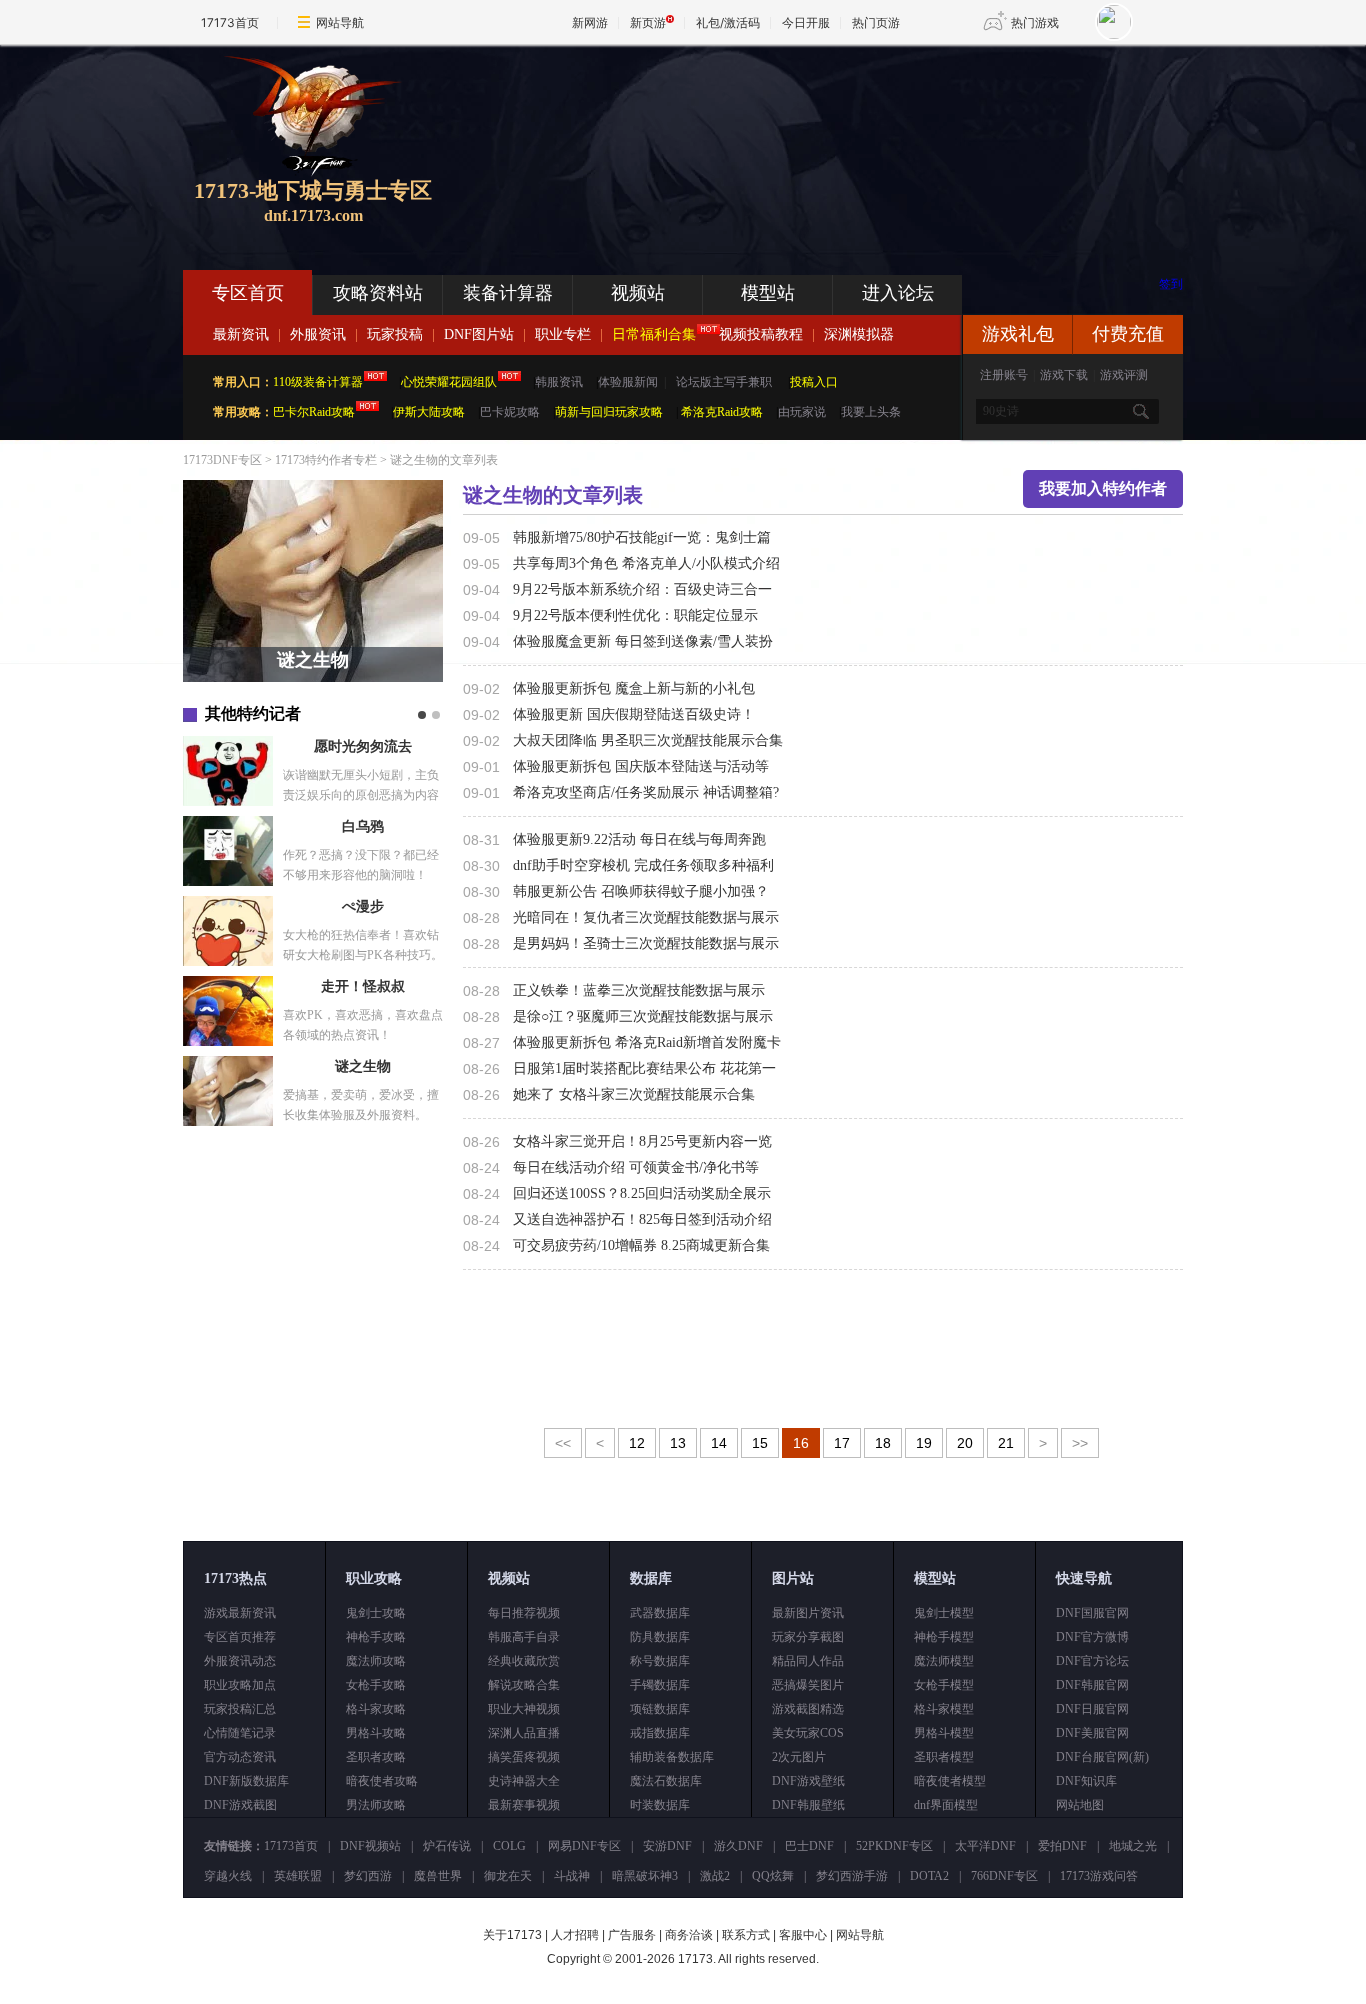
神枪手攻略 (376, 1637)
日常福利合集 (654, 334)
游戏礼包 (1018, 334)
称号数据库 (660, 1661)
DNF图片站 (479, 334)
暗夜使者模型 (950, 1781)
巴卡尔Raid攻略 (314, 412)
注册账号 (1004, 375)
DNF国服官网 (1092, 1613)
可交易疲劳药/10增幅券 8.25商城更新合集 (641, 1245)
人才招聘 (575, 1935)
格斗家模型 (944, 1709)
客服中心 (803, 1935)
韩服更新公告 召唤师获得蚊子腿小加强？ (641, 891)
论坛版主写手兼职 (724, 382)
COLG (509, 1846)
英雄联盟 (298, 1876)
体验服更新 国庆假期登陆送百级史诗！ (634, 714)
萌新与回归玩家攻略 (609, 412)
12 (637, 1443)
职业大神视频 (524, 1709)
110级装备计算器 (318, 382)
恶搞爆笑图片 (808, 1685)
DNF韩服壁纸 (808, 1805)
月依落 (363, 746)
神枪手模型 (944, 1637)
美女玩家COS (808, 1733)
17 (842, 1443)
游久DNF (738, 1846)
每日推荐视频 (524, 1613)
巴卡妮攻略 (510, 412)
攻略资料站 (378, 293)
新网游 (590, 22)
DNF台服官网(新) (1102, 1757)
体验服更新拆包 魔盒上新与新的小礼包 (634, 688)
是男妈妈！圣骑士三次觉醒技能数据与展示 (646, 943)
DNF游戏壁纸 (808, 1781)
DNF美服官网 (1092, 1733)
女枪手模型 (944, 1685)
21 (1006, 1443)
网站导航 (340, 22)
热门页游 (876, 22)
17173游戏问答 (1099, 1876)
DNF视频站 (370, 1846)
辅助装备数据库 (672, 1757)
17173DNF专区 (222, 460)
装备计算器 (508, 293)
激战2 (715, 1876)
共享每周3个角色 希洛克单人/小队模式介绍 (646, 563)
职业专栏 (563, 334)
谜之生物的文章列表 (444, 460)
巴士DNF (809, 1846)
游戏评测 (1124, 375)
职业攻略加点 (240, 1685)
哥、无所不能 (363, 826)
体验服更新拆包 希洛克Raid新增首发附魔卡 (647, 1042)
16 (801, 1443)
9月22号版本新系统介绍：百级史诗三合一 (642, 589)
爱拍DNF (1062, 1846)
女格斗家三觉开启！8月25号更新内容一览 (642, 1141)
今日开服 (806, 22)
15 (760, 1443)
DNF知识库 (1086, 1781)
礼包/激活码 (728, 22)
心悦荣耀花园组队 (449, 382)
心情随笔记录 (240, 1733)
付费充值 (1128, 334)
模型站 (768, 293)
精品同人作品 (808, 1661)
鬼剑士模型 (944, 1613)
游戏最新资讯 (240, 1613)
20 (965, 1443)
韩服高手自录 (524, 1637)
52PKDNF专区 (894, 1846)
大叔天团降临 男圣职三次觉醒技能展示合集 (648, 740)
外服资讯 (318, 334)
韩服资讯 (559, 382)
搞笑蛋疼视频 (524, 1757)
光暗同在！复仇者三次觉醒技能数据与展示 (646, 917)
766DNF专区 (1004, 1876)
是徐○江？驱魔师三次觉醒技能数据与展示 (643, 1016)
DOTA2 (929, 1876)
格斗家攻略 (376, 1709)
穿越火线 (228, 1876)
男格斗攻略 (376, 1733)
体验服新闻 (628, 382)
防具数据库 (660, 1637)
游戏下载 (1064, 375)
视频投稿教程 (761, 334)
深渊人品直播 (524, 1733)
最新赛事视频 (524, 1805)
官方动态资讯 (240, 1757)
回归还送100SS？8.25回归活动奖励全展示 (642, 1193)
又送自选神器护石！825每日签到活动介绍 (642, 1219)
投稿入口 (814, 382)
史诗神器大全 (524, 1781)
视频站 (638, 293)
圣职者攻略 (376, 1757)
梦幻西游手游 (852, 1876)
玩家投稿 (395, 334)
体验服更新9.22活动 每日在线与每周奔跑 (639, 839)
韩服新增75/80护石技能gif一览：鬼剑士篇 (642, 537)
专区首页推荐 (240, 1637)
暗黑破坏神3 (645, 1876)
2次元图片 (799, 1757)
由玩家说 (802, 412)
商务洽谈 (689, 1935)
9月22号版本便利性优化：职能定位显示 (635, 615)
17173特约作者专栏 (326, 460)
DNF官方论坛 (1092, 1661)
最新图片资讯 (808, 1613)
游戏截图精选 (808, 1709)
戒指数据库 (660, 1733)
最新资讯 (241, 334)
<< (563, 1443)
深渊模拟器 (859, 334)
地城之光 (1133, 1846)
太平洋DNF (985, 1846)
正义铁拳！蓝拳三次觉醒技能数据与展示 (639, 990)
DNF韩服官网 (1092, 1685)
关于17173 (512, 1935)
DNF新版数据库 (246, 1781)
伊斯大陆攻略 (429, 412)
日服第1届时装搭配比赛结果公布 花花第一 (644, 1068)
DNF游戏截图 (240, 1805)
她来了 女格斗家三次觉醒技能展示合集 (634, 1094)
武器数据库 (660, 1613)
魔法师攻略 (376, 1661)
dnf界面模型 (946, 1805)
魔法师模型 (944, 1661)
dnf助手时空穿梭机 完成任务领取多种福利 (643, 865)
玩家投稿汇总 (240, 1709)
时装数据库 (660, 1805)
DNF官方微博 (1092, 1637)
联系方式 (746, 1935)
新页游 (648, 22)
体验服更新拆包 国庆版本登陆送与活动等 (641, 766)
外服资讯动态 (240, 1661)
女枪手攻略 (376, 1685)
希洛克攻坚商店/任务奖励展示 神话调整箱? (646, 792)
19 (924, 1443)
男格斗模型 (944, 1733)
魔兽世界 (438, 1876)
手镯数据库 (660, 1685)
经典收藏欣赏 (524, 1661)
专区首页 (248, 293)
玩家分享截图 (808, 1637)
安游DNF (667, 1846)
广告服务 (632, 1935)
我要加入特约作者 (1103, 488)
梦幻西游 (368, 1876)
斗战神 (572, 1876)
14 (719, 1443)
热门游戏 (1035, 22)
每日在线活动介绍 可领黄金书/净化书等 (636, 1167)
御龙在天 (508, 1876)
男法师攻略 (376, 1805)
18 (883, 1443)
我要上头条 (871, 412)
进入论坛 (898, 293)
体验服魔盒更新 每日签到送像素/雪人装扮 (643, 641)
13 (678, 1443)
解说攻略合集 (524, 1685)
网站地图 (1080, 1805)
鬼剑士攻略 (376, 1613)
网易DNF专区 (584, 1846)
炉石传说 (447, 1846)
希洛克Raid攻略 (720, 412)
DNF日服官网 (1092, 1709)
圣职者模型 (944, 1757)
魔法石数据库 (666, 1781)
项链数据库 (660, 1709)
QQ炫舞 (773, 1876)
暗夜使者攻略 (382, 1781)
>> (1080, 1443)
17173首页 (230, 22)
